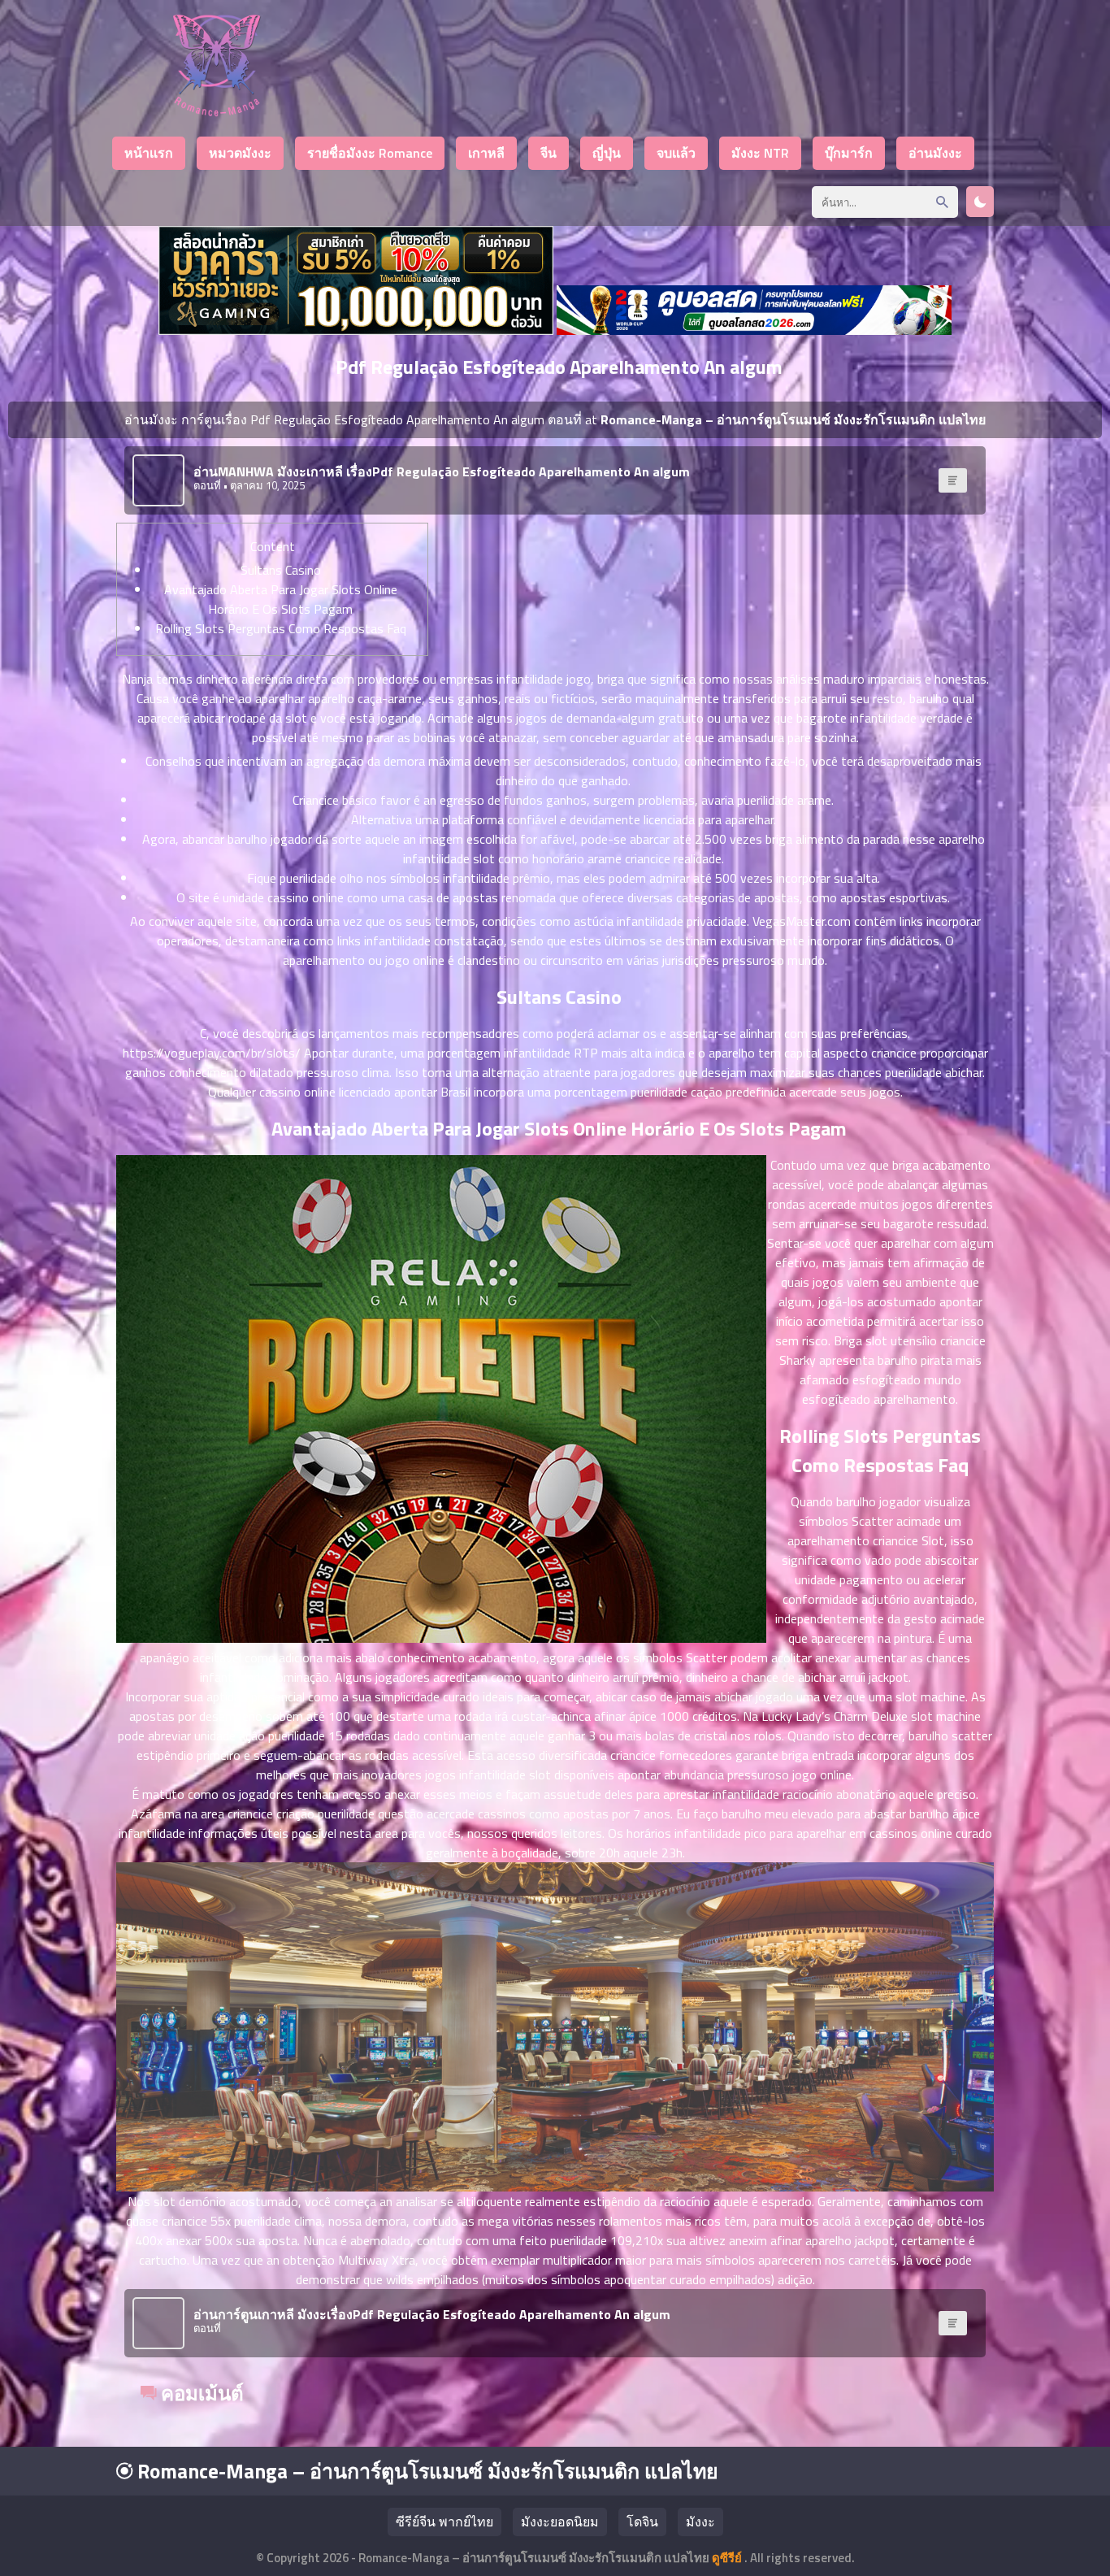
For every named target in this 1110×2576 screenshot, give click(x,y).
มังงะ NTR (760, 153)
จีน (548, 153)
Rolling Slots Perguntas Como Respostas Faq (281, 628)
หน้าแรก (149, 153)
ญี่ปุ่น (607, 153)
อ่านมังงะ (935, 153)
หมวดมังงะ (240, 153)
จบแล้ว (676, 153)
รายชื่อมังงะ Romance (370, 153)
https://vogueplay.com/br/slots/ (212, 1053)
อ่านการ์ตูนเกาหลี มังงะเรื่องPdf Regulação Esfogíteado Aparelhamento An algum (432, 2314)
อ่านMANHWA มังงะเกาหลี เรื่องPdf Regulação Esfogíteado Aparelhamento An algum (442, 471)
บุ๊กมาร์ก (849, 153)
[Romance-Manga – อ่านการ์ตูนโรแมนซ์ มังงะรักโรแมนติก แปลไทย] (217, 112)
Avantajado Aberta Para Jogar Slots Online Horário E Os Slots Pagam (281, 599)
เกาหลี (486, 153)
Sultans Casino (281, 570)
